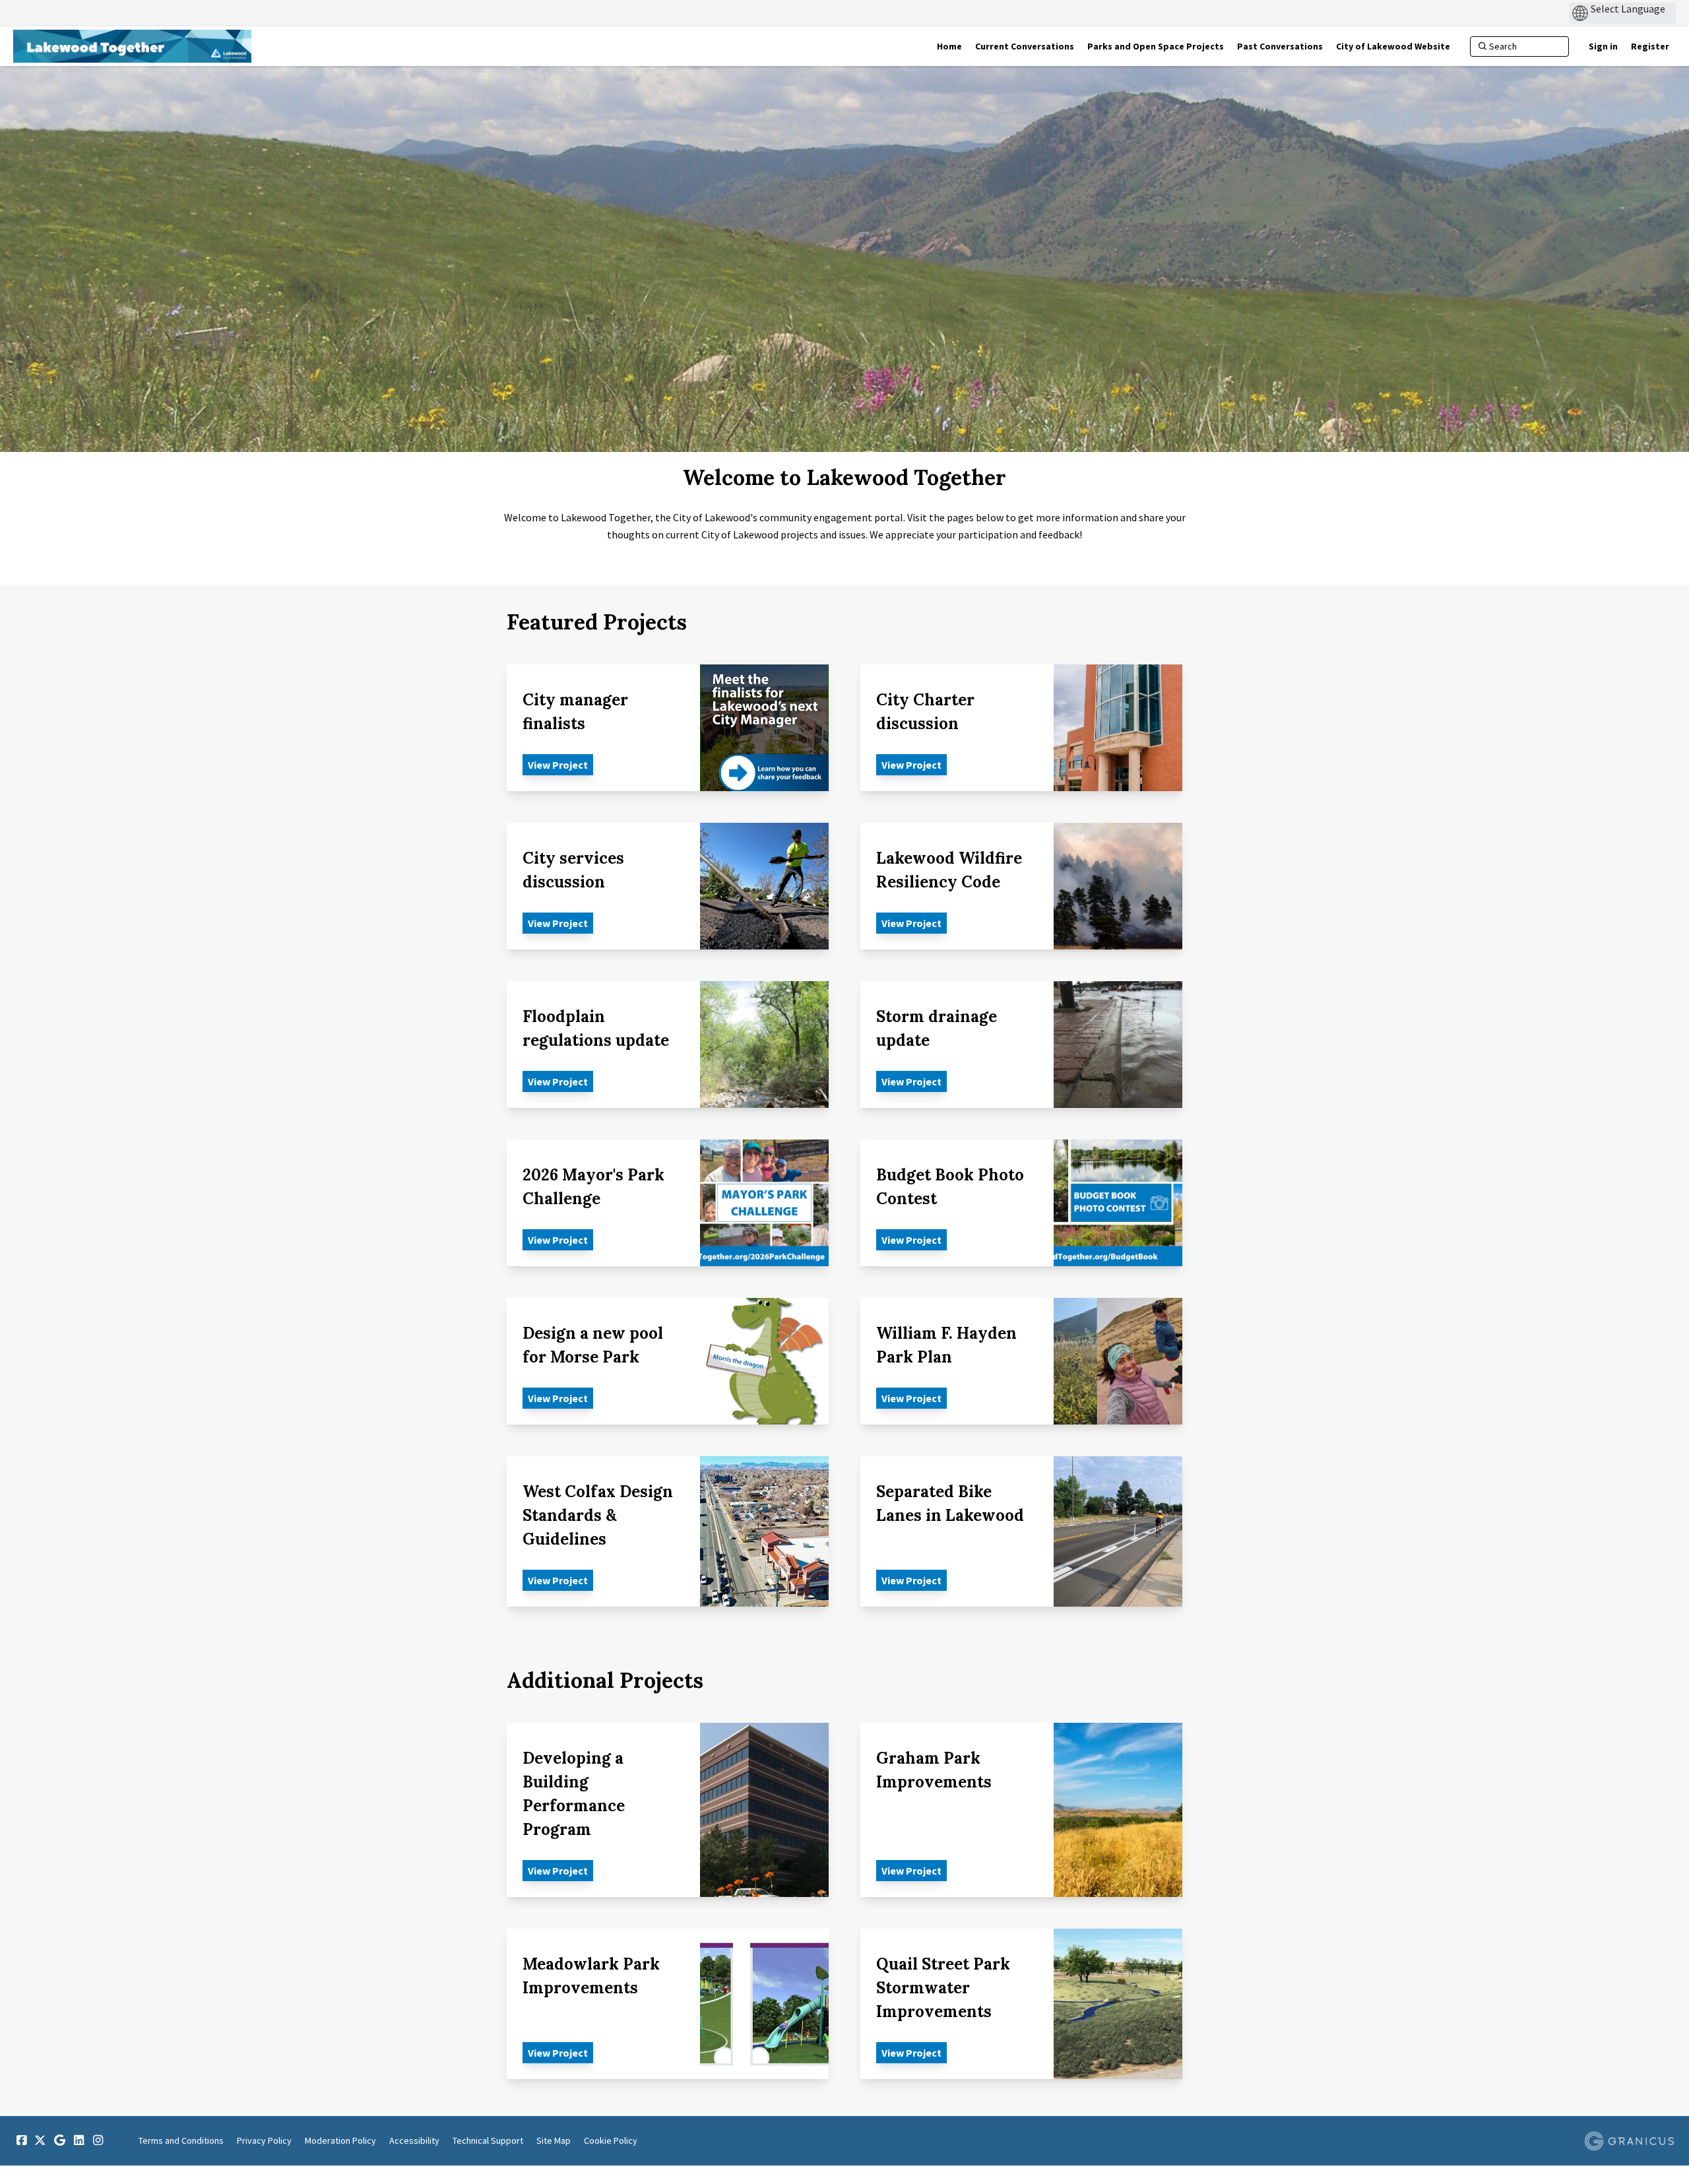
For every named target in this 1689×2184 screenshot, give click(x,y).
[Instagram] (98, 2140)
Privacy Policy (264, 2140)
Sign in (1603, 46)
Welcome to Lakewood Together (844, 478)
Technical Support (488, 2140)
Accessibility (414, 2140)
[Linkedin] (79, 2140)
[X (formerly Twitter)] (40, 2140)
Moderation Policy (340, 2140)
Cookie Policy (611, 2140)
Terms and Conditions (181, 2140)
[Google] (59, 2140)
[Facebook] (21, 2140)
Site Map (554, 2140)
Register (1650, 46)
